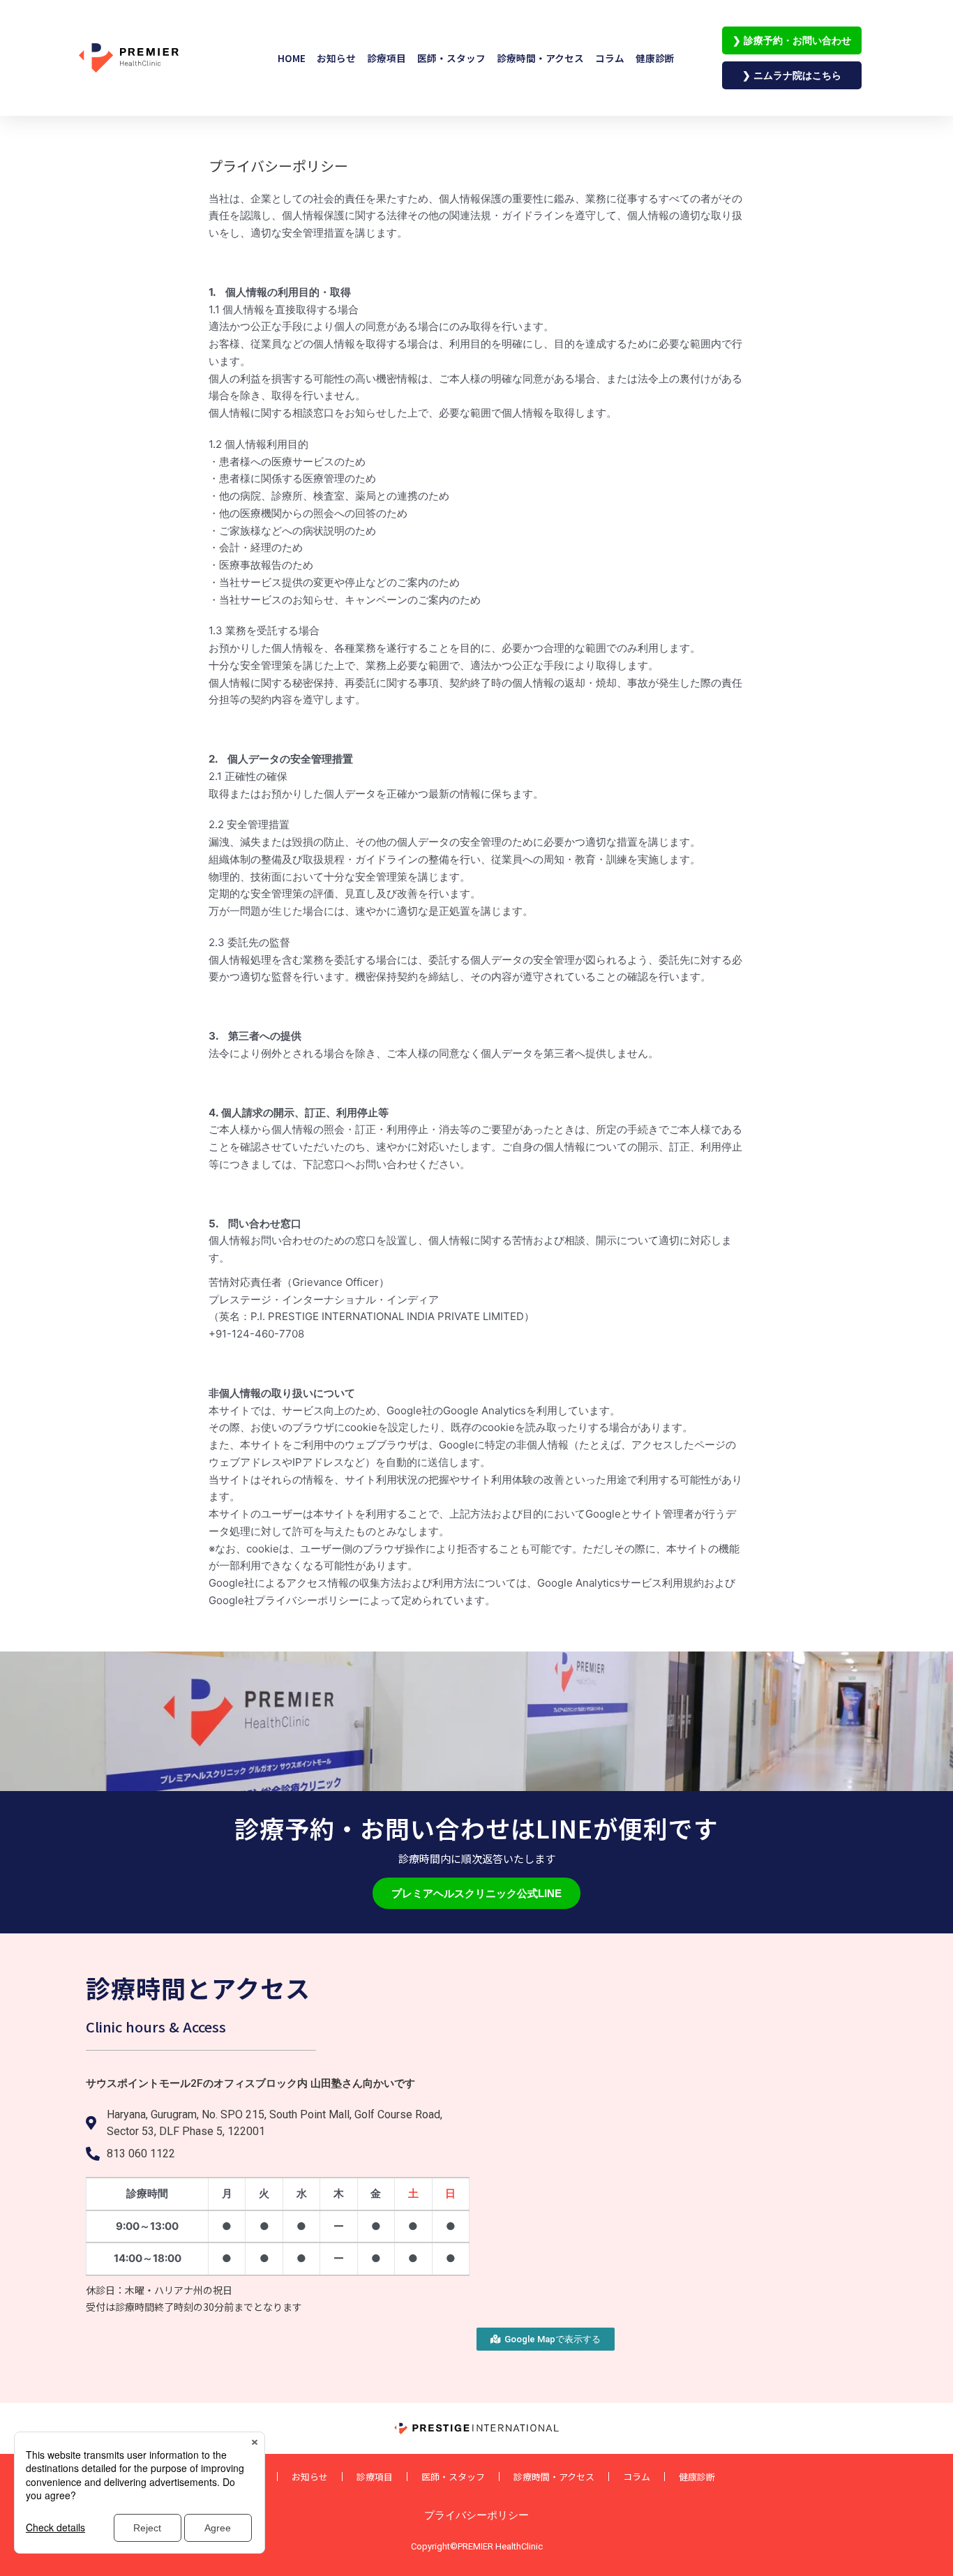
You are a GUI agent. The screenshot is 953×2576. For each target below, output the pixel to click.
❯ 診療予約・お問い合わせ (792, 40)
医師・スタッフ (451, 58)
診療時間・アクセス (540, 58)
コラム (610, 58)
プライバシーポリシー (476, 2515)
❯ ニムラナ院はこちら (792, 75)
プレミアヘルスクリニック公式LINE (476, 1893)
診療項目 (387, 58)
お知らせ (336, 58)
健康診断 (655, 58)
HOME (292, 58)
